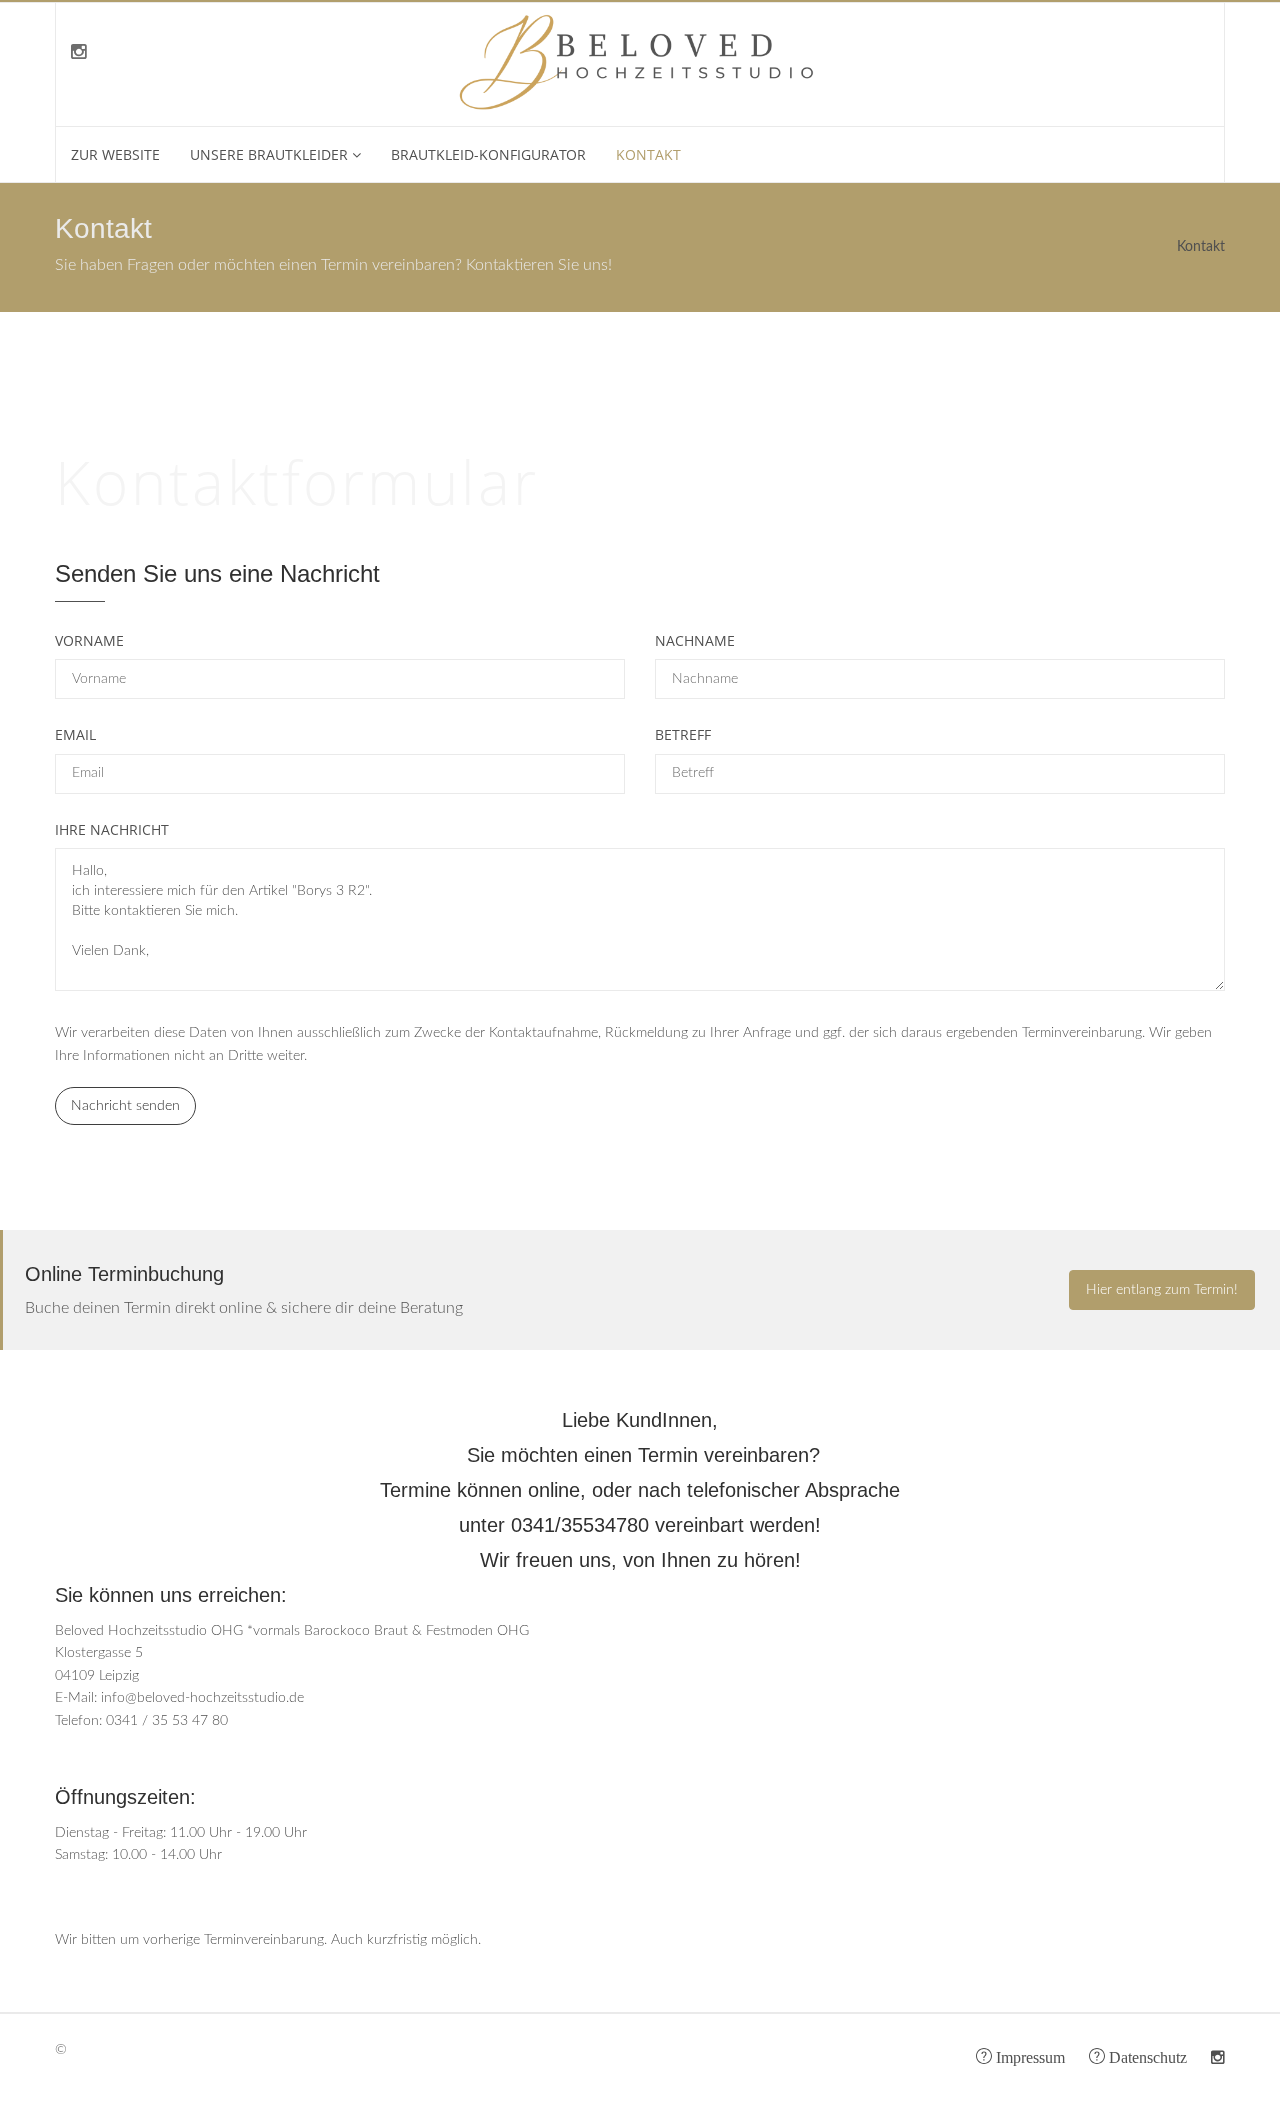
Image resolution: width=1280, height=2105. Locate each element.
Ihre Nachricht (112, 829)
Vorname (89, 640)
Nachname (695, 640)
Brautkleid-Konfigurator (488, 154)
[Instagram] (78, 53)
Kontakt (648, 154)
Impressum (1028, 2056)
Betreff (683, 734)
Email (75, 734)
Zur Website (115, 154)
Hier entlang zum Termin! (1162, 1290)
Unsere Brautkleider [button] (269, 154)
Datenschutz (1146, 2056)
